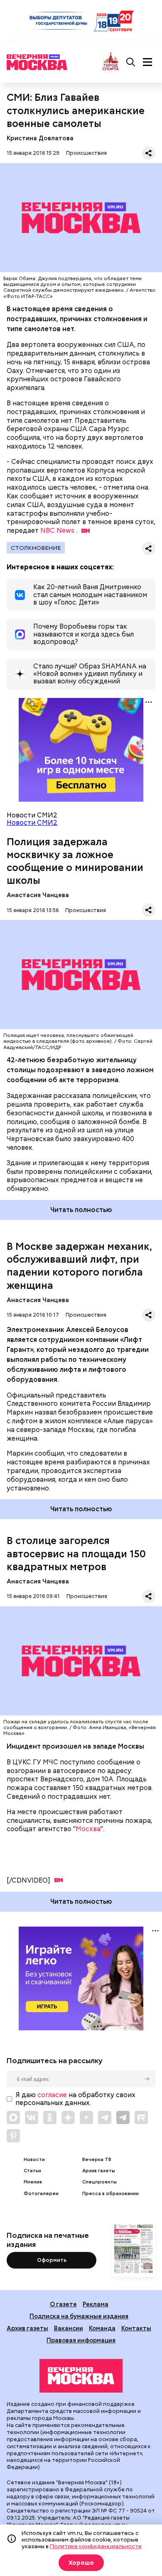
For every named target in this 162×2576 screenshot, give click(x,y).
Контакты (136, 2328)
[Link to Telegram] (105, 2117)
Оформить (52, 2260)
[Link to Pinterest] (13, 2136)
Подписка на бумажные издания (79, 2316)
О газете (63, 2304)
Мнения (33, 2182)
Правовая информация (81, 2340)
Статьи (32, 2171)
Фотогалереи (41, 2194)
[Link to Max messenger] (13, 2117)
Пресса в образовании (110, 2194)
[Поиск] (131, 62)
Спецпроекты (99, 2182)
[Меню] (147, 62)
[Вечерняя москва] (81, 2376)
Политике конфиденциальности (96, 2546)
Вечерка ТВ (97, 2160)
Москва (88, 1829)
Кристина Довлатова (40, 138)
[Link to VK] (32, 2117)
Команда (102, 2328)
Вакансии (69, 2328)
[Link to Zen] (68, 2117)
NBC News (57, 531)
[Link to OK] (50, 2117)
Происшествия (86, 153)
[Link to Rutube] (141, 2117)
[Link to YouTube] (86, 2117)
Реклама (96, 2304)
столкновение (36, 548)
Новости (34, 2160)
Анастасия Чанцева (38, 895)
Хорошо (81, 2563)
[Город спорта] (111, 62)
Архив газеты (99, 2171)
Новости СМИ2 (32, 823)
